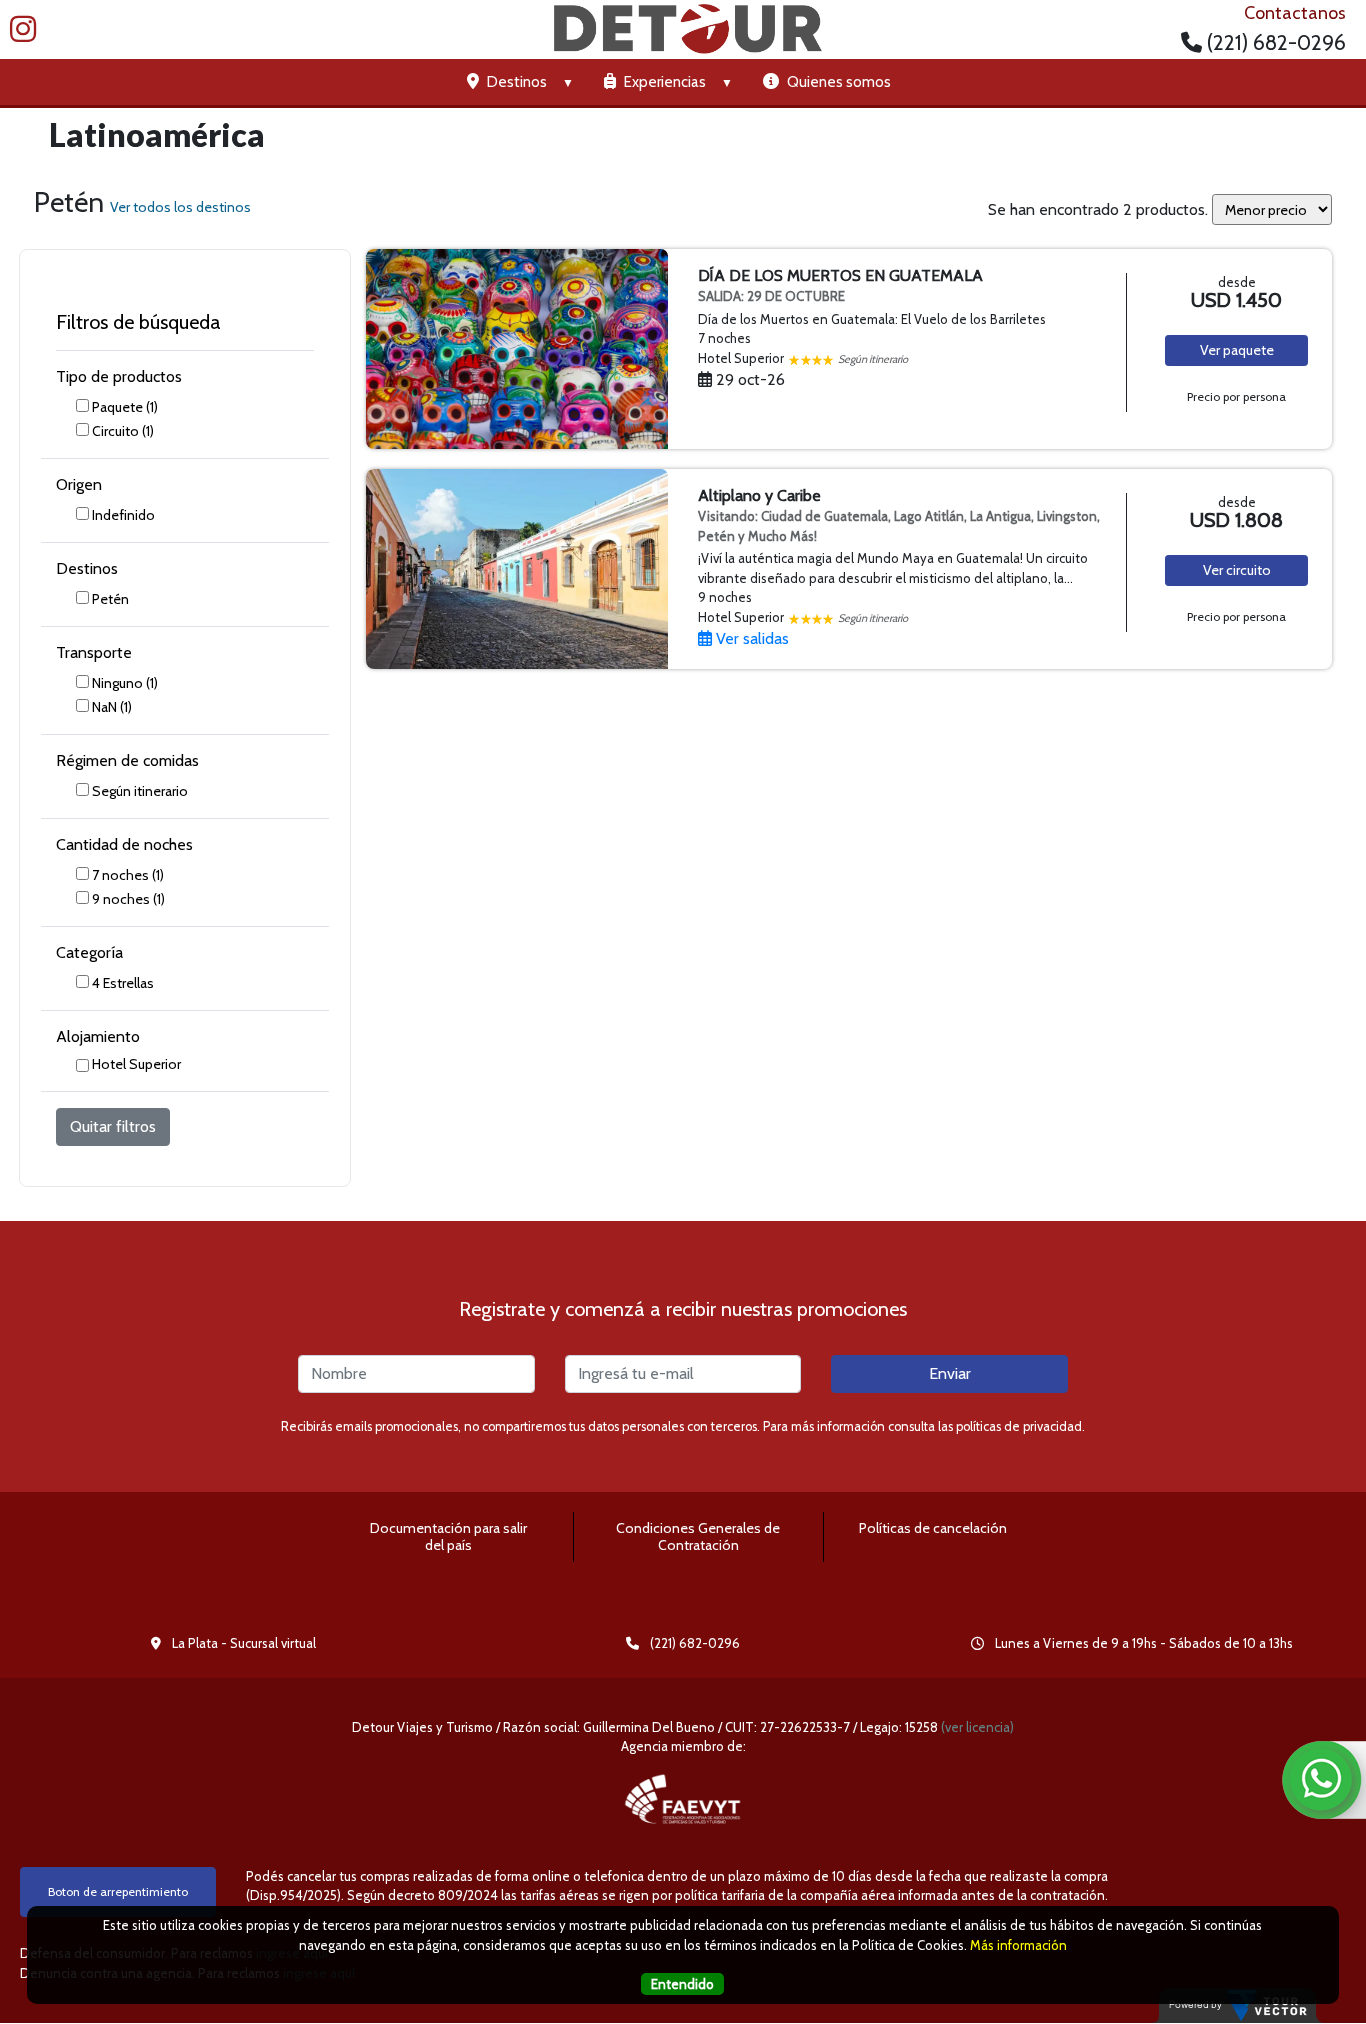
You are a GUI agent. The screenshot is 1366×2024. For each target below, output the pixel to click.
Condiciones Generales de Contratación (698, 1536)
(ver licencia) (977, 1727)
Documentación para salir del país (448, 1536)
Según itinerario (140, 791)
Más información (1018, 1944)
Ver (1237, 350)
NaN (112, 707)
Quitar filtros (113, 1126)
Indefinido (123, 515)
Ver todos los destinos (180, 207)
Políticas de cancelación (933, 1528)
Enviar (950, 1373)
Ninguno (125, 683)
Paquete (125, 407)
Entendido (682, 1983)
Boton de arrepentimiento (118, 1891)
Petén (110, 599)
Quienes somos (837, 82)
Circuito (123, 431)
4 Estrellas (123, 983)
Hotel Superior (136, 1064)
